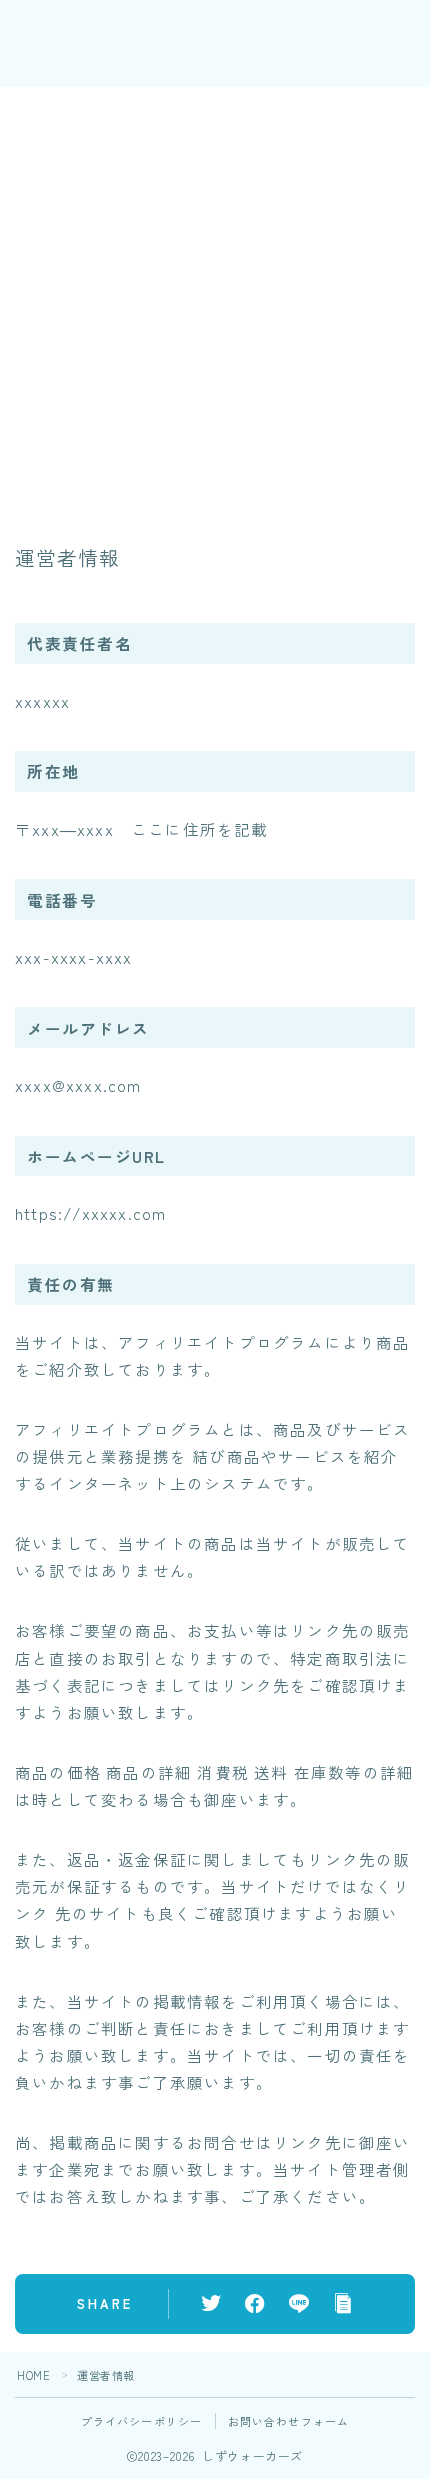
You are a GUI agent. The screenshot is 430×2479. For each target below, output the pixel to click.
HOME (33, 2375)
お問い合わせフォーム (289, 2421)
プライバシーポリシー (142, 2421)
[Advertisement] (215, 302)
